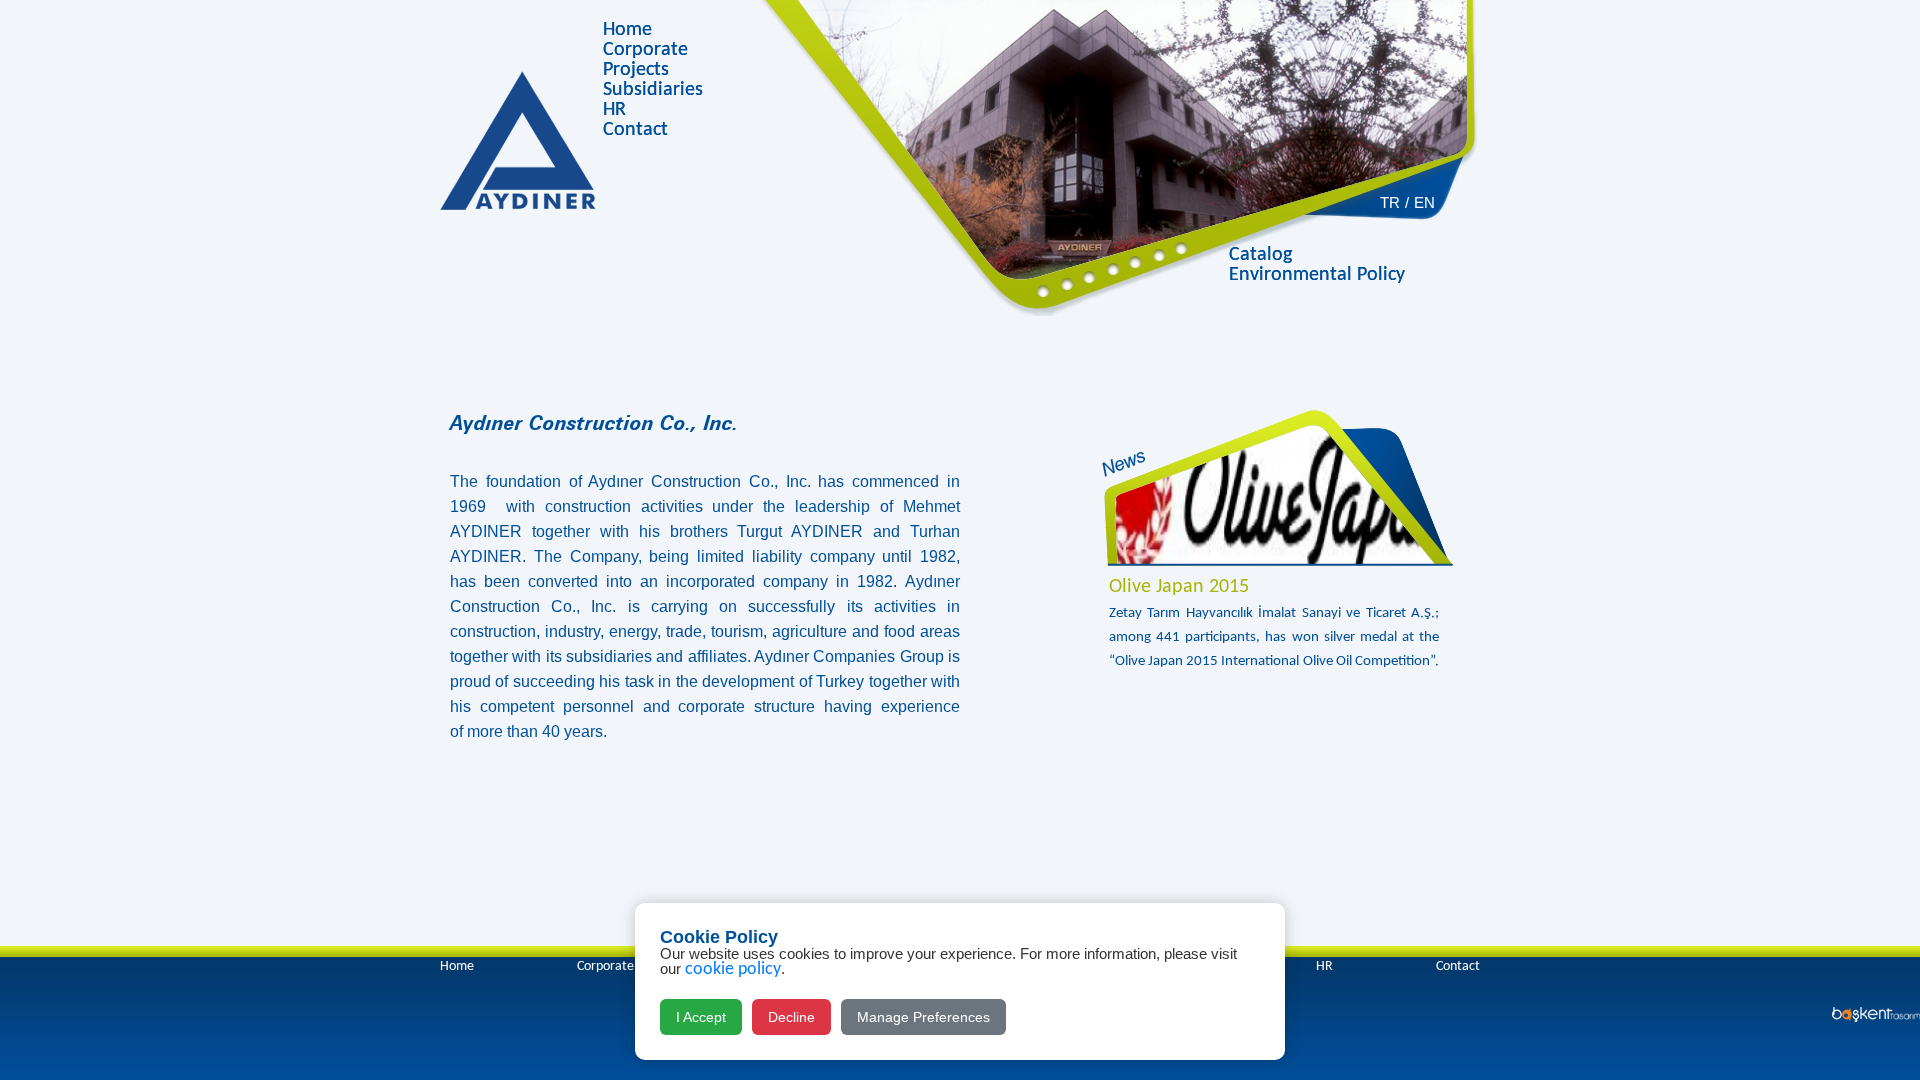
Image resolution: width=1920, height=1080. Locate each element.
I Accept (701, 1017)
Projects (636, 70)
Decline (791, 1017)
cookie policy (733, 969)
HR (614, 110)
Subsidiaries (653, 90)
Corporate (645, 50)
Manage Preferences (923, 1017)
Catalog (1260, 255)
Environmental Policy (1317, 275)
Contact (635, 130)
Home (627, 30)
